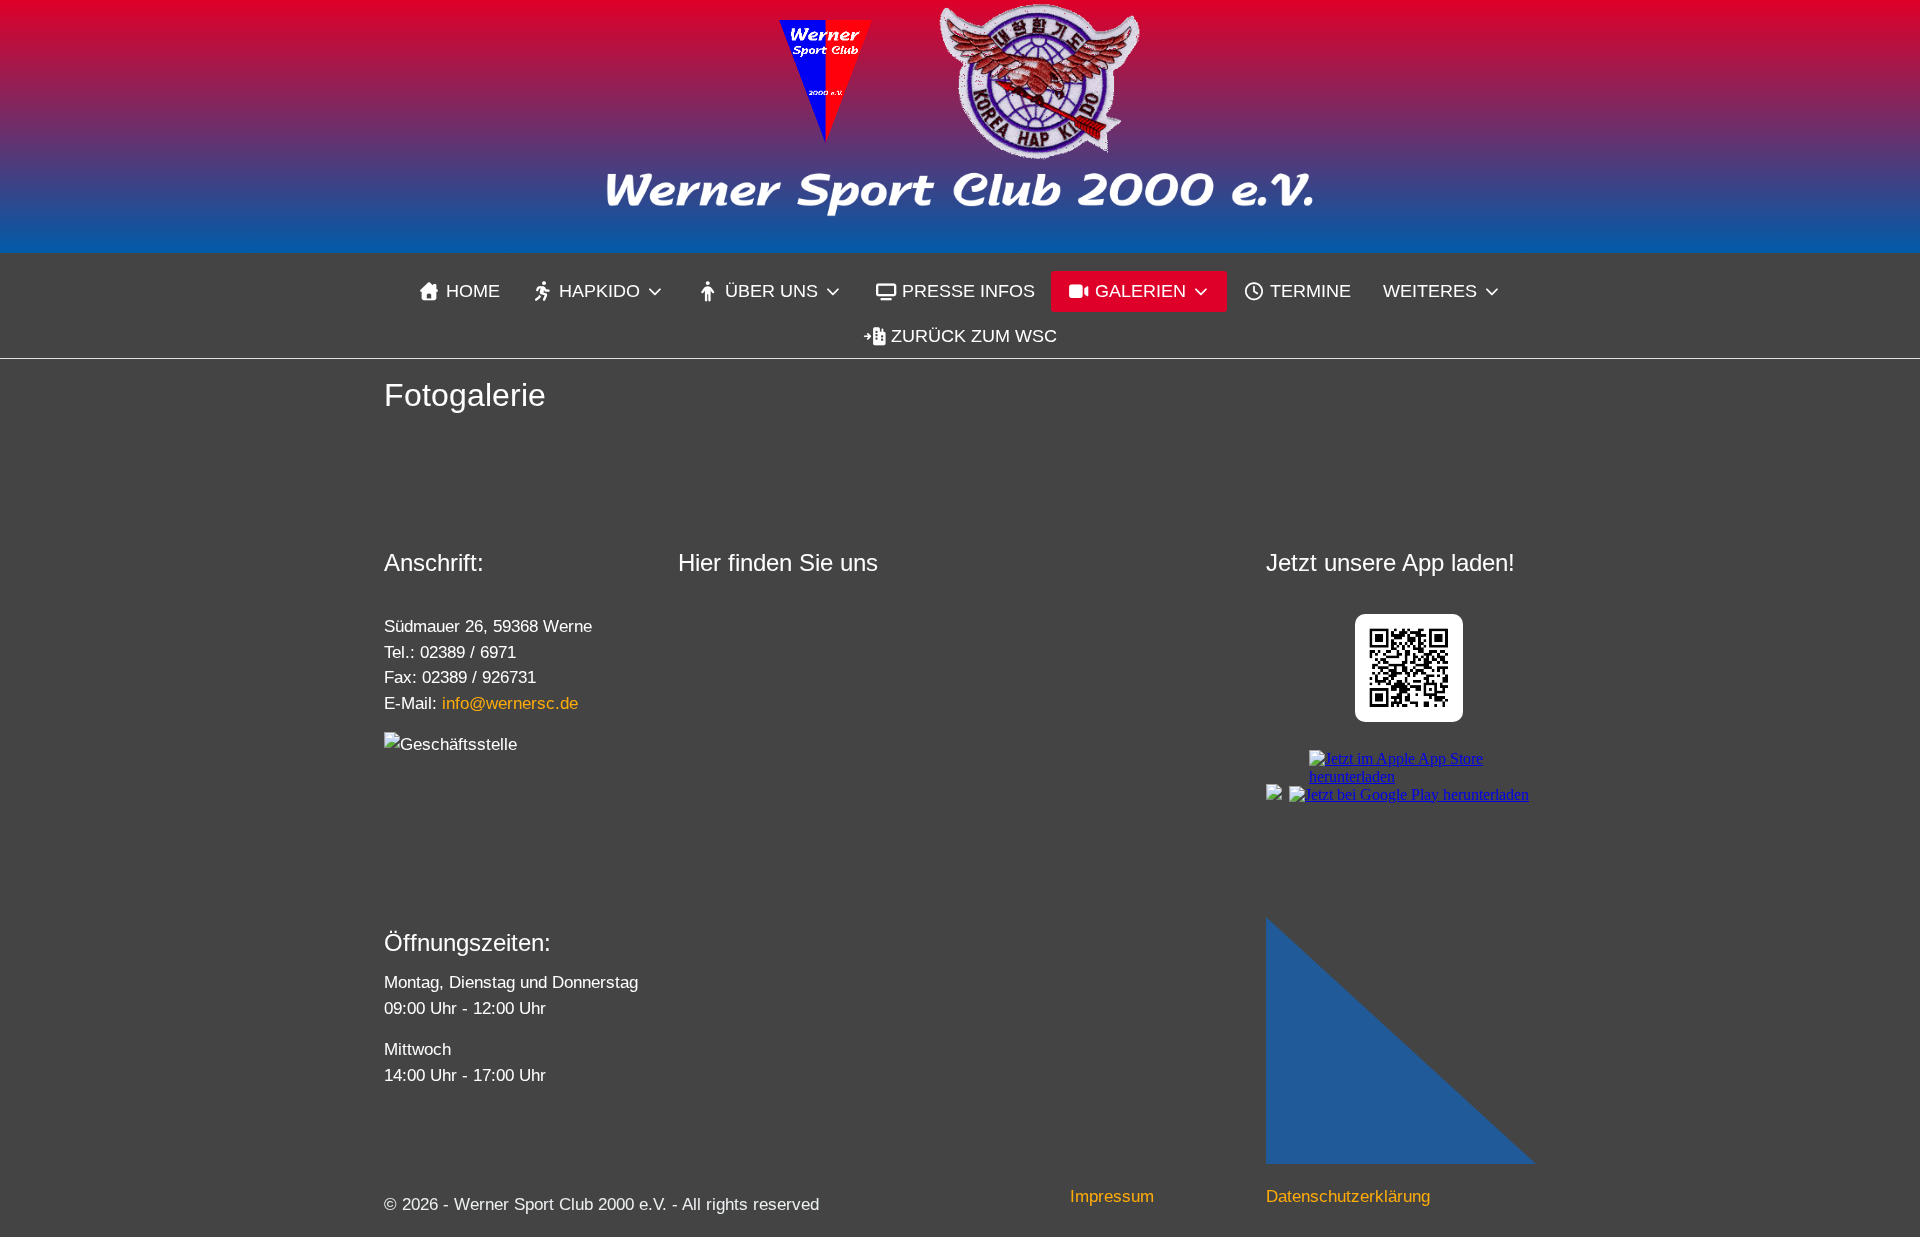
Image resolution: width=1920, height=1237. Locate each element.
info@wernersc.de (510, 703)
